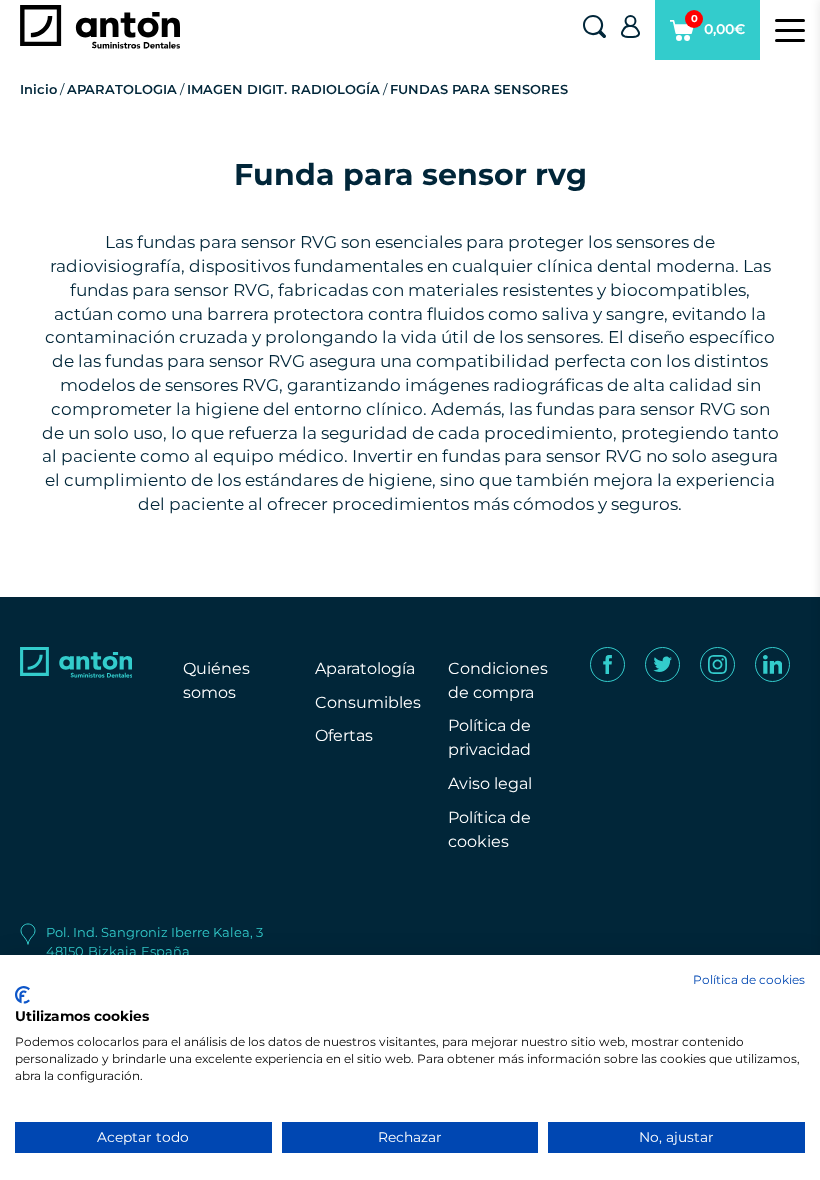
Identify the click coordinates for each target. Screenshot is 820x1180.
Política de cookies (749, 979)
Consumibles (368, 702)
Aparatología (365, 668)
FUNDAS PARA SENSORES (479, 89)
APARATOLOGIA (122, 89)
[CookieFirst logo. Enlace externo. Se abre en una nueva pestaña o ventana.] (22, 995)
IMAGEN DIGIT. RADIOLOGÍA (283, 89)
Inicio (38, 89)
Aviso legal (490, 783)
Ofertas (344, 735)
